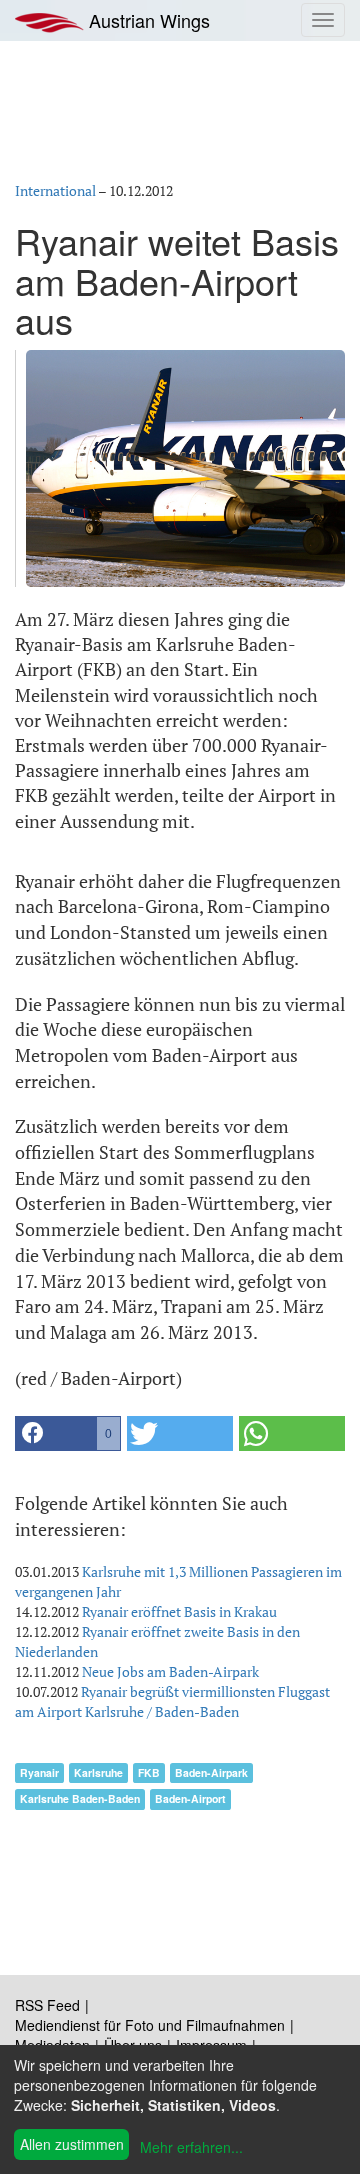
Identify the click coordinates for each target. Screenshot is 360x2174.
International (55, 190)
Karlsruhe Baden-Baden (80, 1798)
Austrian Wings (147, 20)
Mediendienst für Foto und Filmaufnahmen (150, 2025)
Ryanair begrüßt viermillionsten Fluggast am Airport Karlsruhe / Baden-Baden (172, 1701)
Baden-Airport (190, 1798)
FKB (149, 1772)
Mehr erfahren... (191, 2147)
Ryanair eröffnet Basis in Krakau (179, 1611)
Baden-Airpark (211, 1772)
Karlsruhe (98, 1772)
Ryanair (39, 1772)
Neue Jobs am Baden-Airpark (170, 1671)
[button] (68, 1433)
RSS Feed (47, 2005)
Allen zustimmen (72, 2144)
